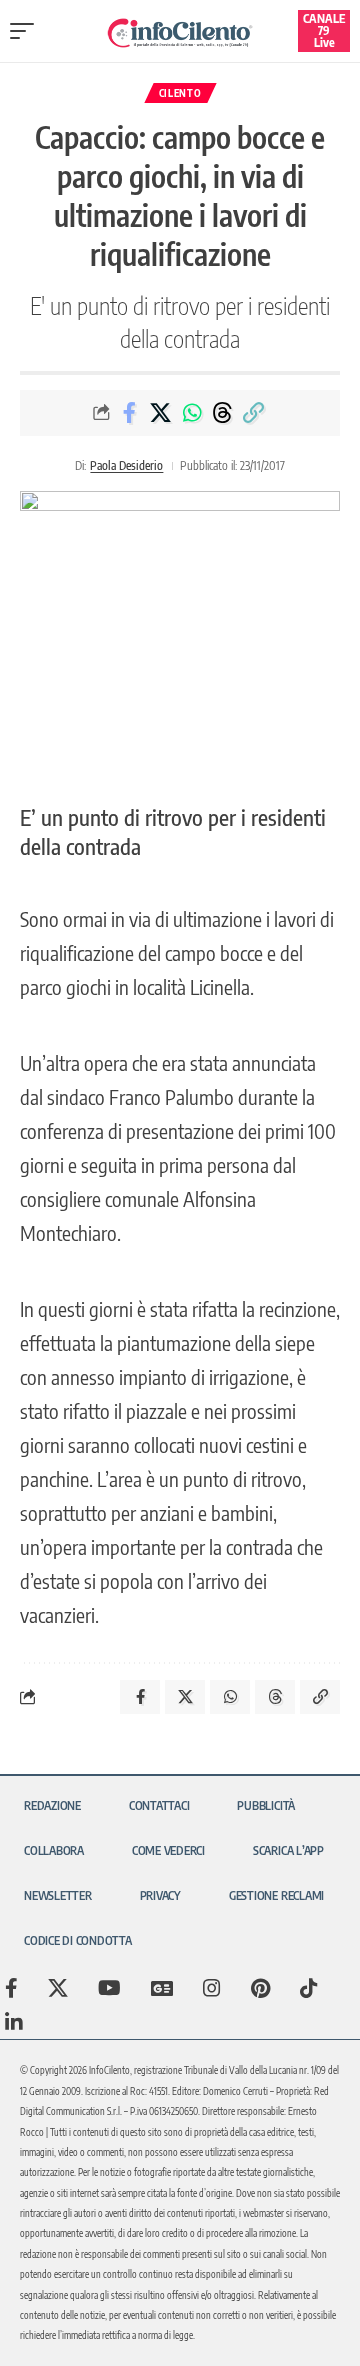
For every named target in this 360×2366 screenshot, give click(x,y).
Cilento (180, 93)
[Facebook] (11, 1988)
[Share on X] (161, 413)
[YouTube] (109, 1988)
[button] (27, 31)
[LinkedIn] (14, 2022)
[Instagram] (212, 1988)
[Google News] (162, 1988)
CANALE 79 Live (324, 30)
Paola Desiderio (126, 465)
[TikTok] (309, 1988)
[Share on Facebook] (130, 413)
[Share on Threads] (223, 413)
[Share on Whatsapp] (192, 413)
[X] (58, 1988)
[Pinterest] (260, 1988)
